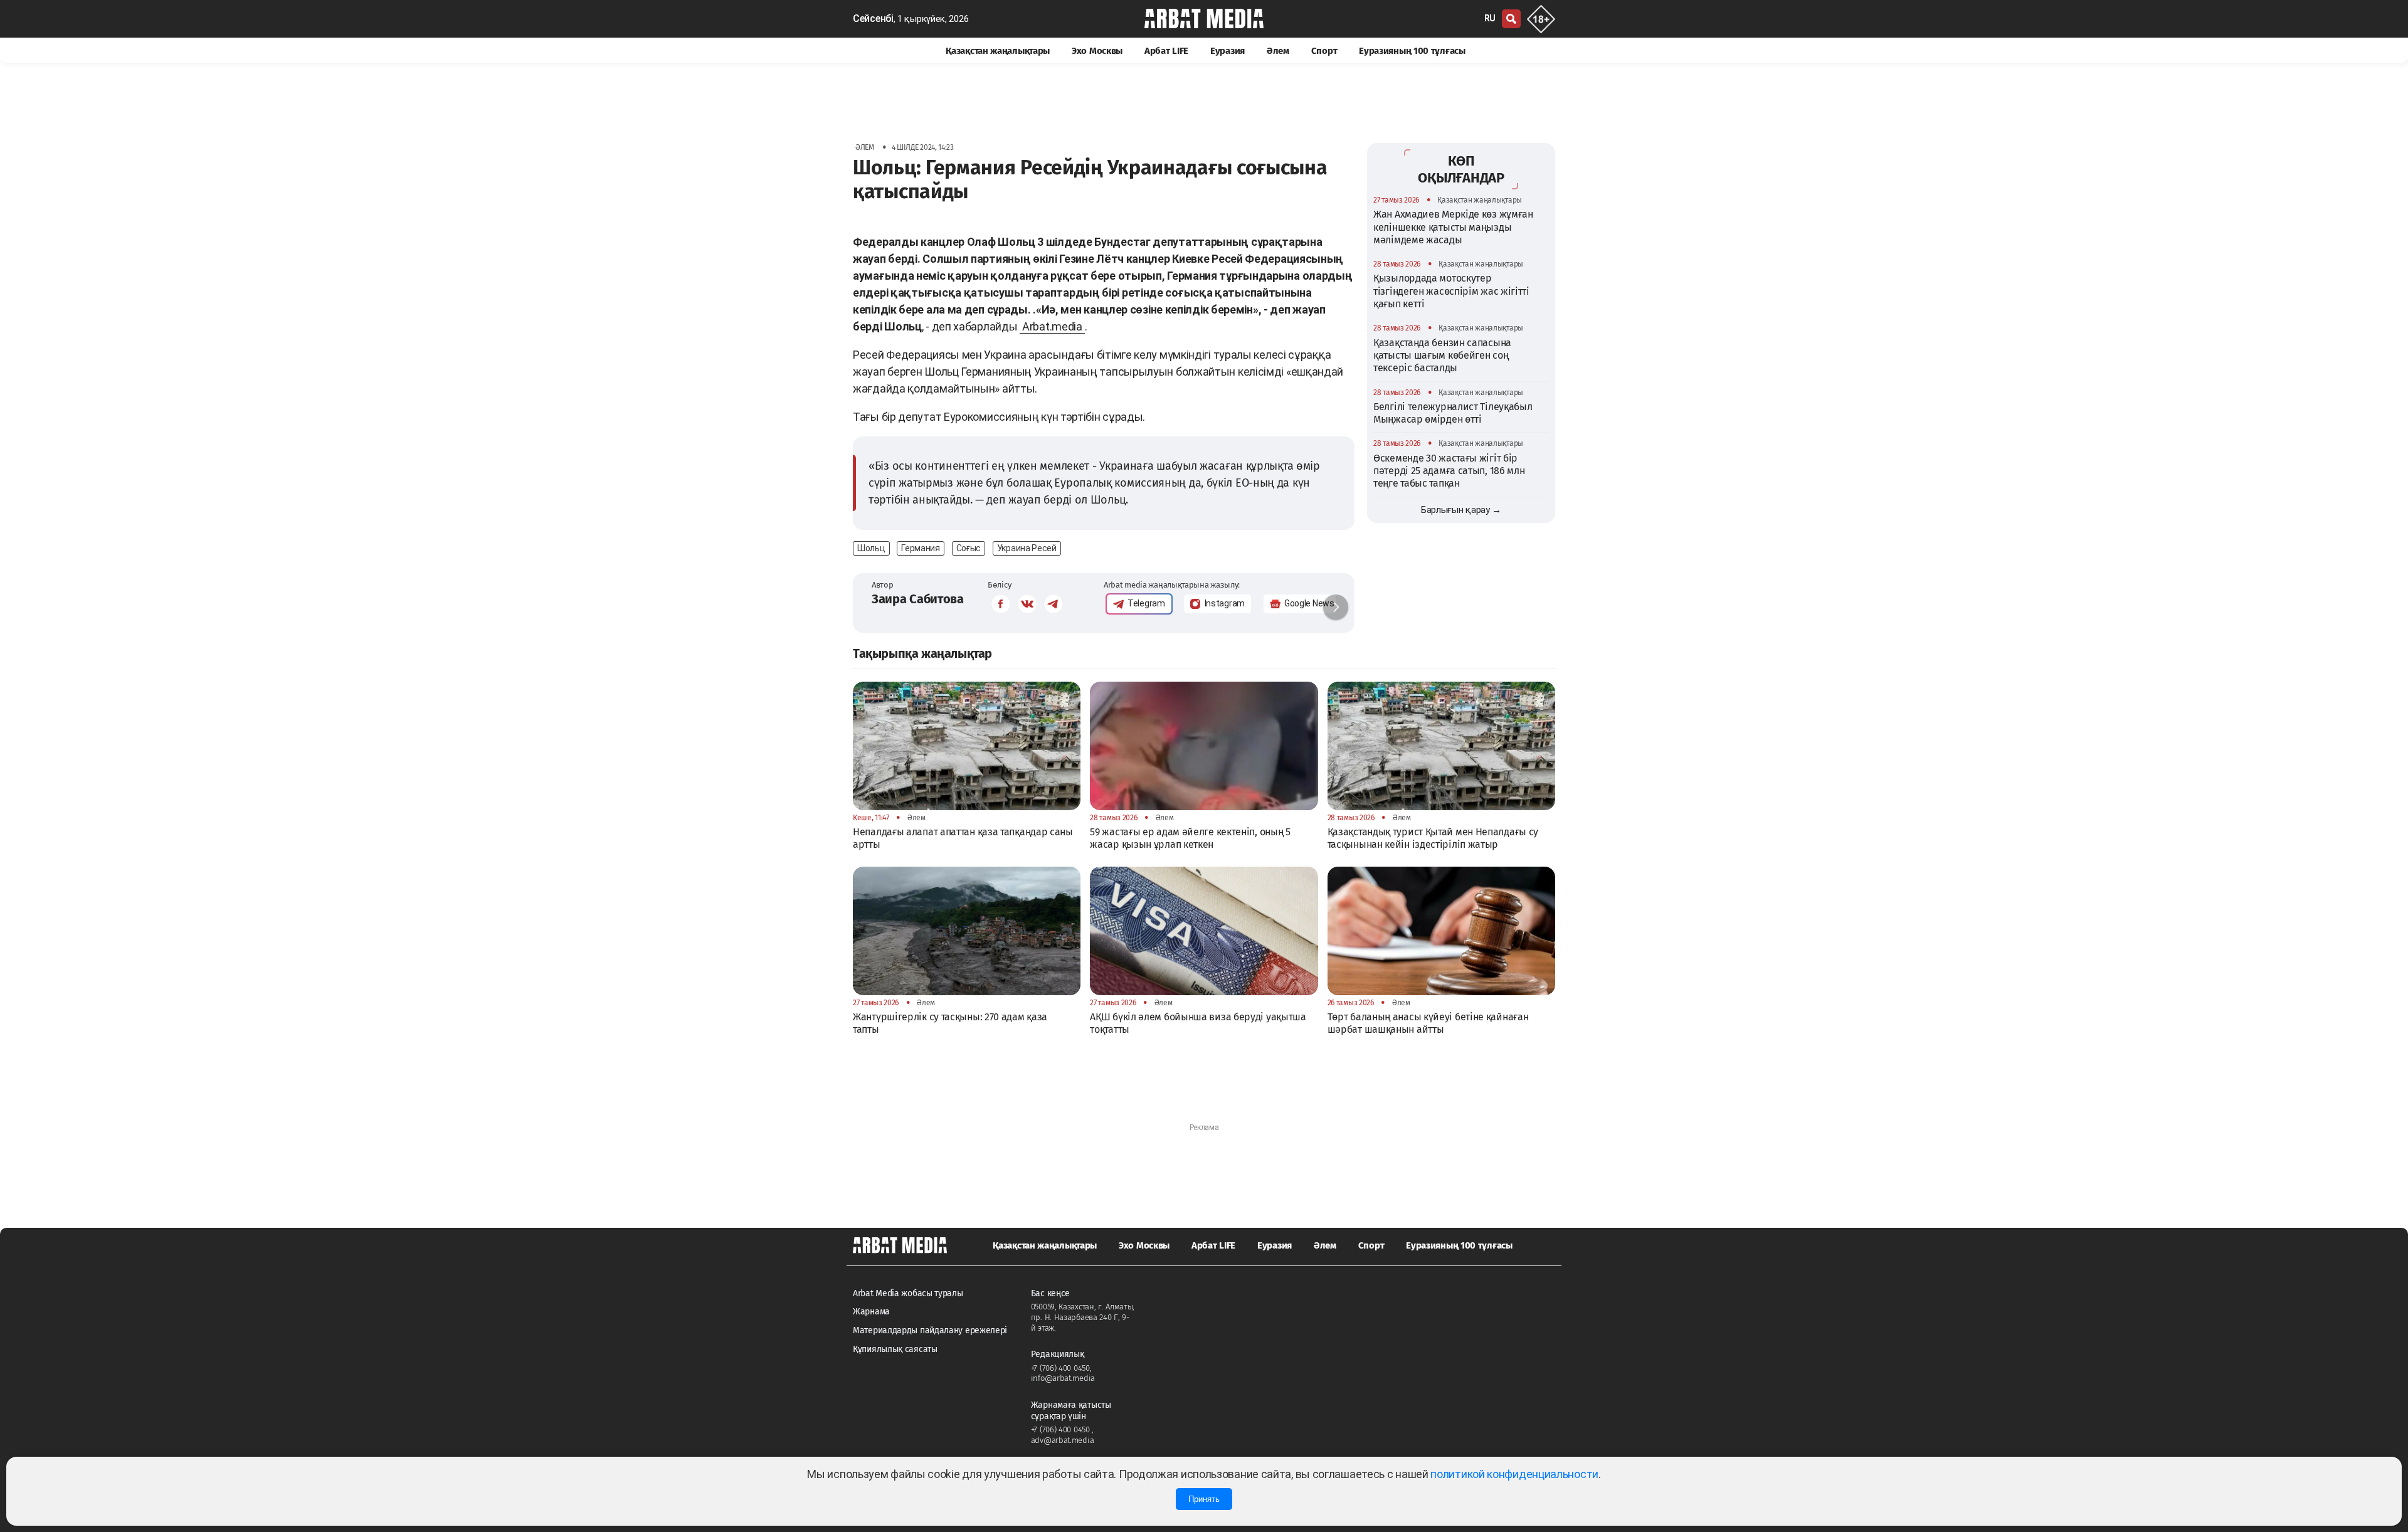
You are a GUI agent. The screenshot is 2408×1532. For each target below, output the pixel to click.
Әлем (1278, 51)
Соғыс (969, 548)
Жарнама (871, 1312)
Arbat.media (1052, 326)
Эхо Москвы (1097, 51)
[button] (1336, 607)
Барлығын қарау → (1461, 510)
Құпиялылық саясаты (895, 1349)
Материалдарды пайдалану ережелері (930, 1330)
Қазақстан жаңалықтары (998, 51)
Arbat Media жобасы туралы (908, 1293)
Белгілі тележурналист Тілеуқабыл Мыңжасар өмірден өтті (1453, 413)
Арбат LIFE (1166, 51)
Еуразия (1228, 51)
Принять (1204, 1499)
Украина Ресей (1027, 548)
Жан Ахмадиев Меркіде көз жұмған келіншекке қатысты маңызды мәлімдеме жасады (1453, 227)
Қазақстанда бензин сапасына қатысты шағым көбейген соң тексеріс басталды (1442, 356)
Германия (921, 548)
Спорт (1324, 51)
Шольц (871, 548)
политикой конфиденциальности (1514, 1474)
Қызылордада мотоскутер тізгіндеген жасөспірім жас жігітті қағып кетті (1451, 291)
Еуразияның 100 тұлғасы (1412, 51)
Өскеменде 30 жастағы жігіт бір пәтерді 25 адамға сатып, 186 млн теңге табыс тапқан (1449, 471)
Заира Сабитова (918, 599)
